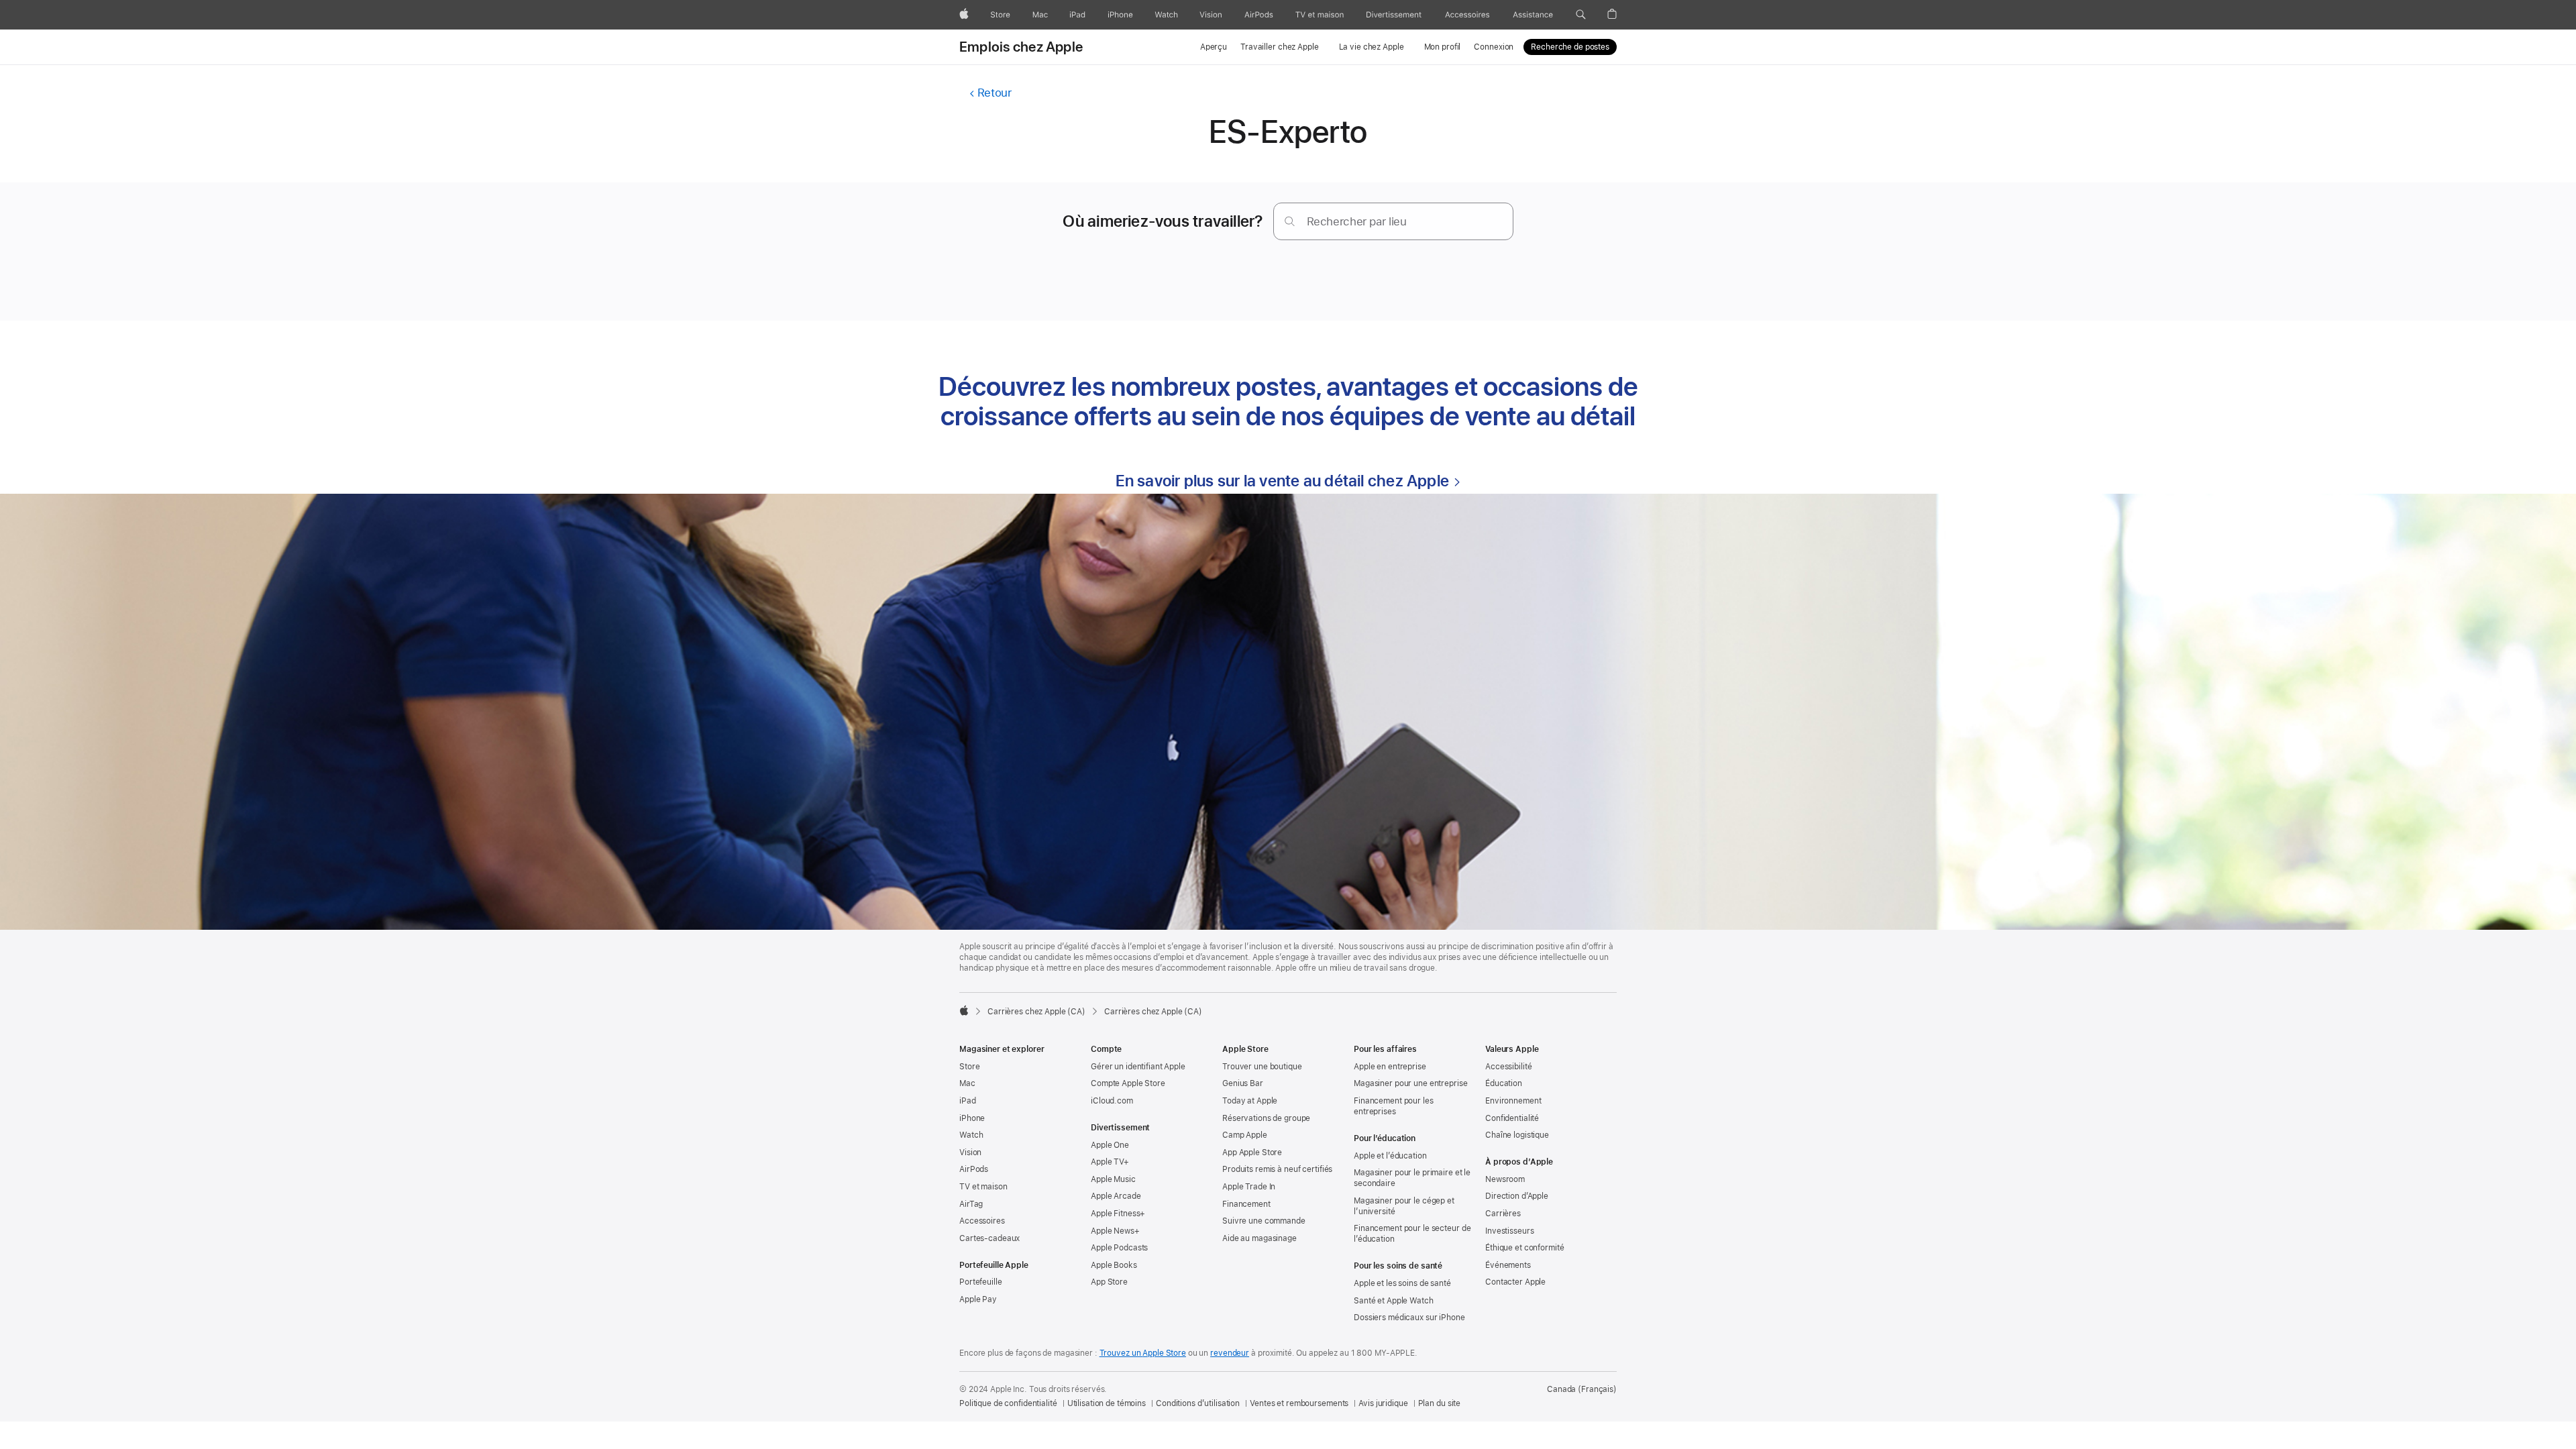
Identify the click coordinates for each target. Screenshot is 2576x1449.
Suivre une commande (1264, 1221)
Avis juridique (1383, 1403)
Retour (994, 93)
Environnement (1513, 1101)
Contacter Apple (1515, 1282)
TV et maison (983, 1187)
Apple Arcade (1116, 1196)
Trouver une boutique (1262, 1067)
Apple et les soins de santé (1402, 1283)
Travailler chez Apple (1279, 47)
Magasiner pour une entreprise (1411, 1083)
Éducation (1504, 1083)
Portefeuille (981, 1282)
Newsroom (1505, 1179)
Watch (971, 1135)
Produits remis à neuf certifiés (1277, 1169)
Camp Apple (1245, 1135)
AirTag (971, 1204)
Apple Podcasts (1119, 1248)
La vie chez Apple (1372, 47)
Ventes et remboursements (1299, 1403)
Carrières (1503, 1214)
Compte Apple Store (1128, 1083)
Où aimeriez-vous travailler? (1163, 221)
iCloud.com (1112, 1101)
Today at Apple (1250, 1101)
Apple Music (1113, 1179)
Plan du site (1440, 1403)
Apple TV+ (1110, 1162)
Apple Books (1114, 1265)
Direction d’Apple (1517, 1196)
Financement (1246, 1204)
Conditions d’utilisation (1198, 1403)
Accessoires (982, 1221)
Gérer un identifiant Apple (1138, 1067)
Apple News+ (1115, 1231)
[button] (1581, 15)
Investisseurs (1509, 1231)
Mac (967, 1083)
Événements (1508, 1265)
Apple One (1110, 1145)
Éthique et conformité (1524, 1248)
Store (969, 1067)
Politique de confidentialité (1008, 1403)
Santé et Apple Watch (1394, 1301)
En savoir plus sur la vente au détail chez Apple (1283, 481)
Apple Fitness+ (1118, 1214)
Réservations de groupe (1266, 1118)
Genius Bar (1243, 1083)
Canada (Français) (1582, 1389)
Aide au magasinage (1259, 1238)
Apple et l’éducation (1390, 1156)
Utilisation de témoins (1107, 1403)
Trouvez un (1143, 1353)
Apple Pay (978, 1299)
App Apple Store (1252, 1152)
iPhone (972, 1118)
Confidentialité (1512, 1118)
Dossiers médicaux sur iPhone (1409, 1318)
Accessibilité (1508, 1067)
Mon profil (1443, 47)
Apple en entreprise (1390, 1067)
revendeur (1230, 1353)
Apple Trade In (1249, 1187)
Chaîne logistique (1517, 1135)
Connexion (1494, 47)
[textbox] (1393, 221)
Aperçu (1214, 47)
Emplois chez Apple (1021, 47)
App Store (1109, 1282)
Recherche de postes (1570, 47)
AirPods (974, 1169)
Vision (970, 1152)
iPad (968, 1101)
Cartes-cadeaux (989, 1238)
